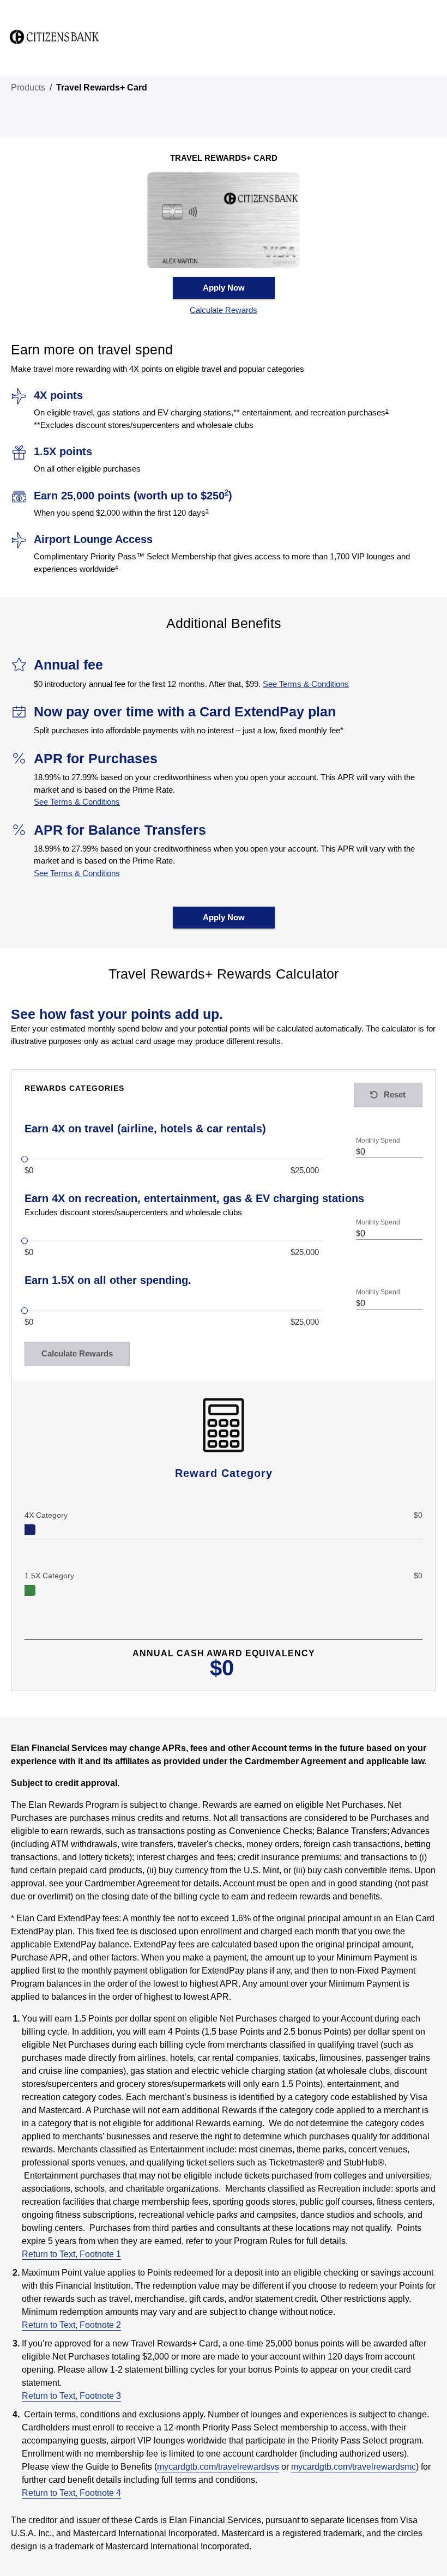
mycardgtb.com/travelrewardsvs (218, 2467)
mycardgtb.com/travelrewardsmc (354, 2467)
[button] (224, 310)
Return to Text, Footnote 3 (71, 2396)
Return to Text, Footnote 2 (71, 2325)
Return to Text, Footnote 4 (71, 2493)
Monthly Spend (378, 1140)
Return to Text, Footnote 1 (71, 2254)
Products (28, 88)
